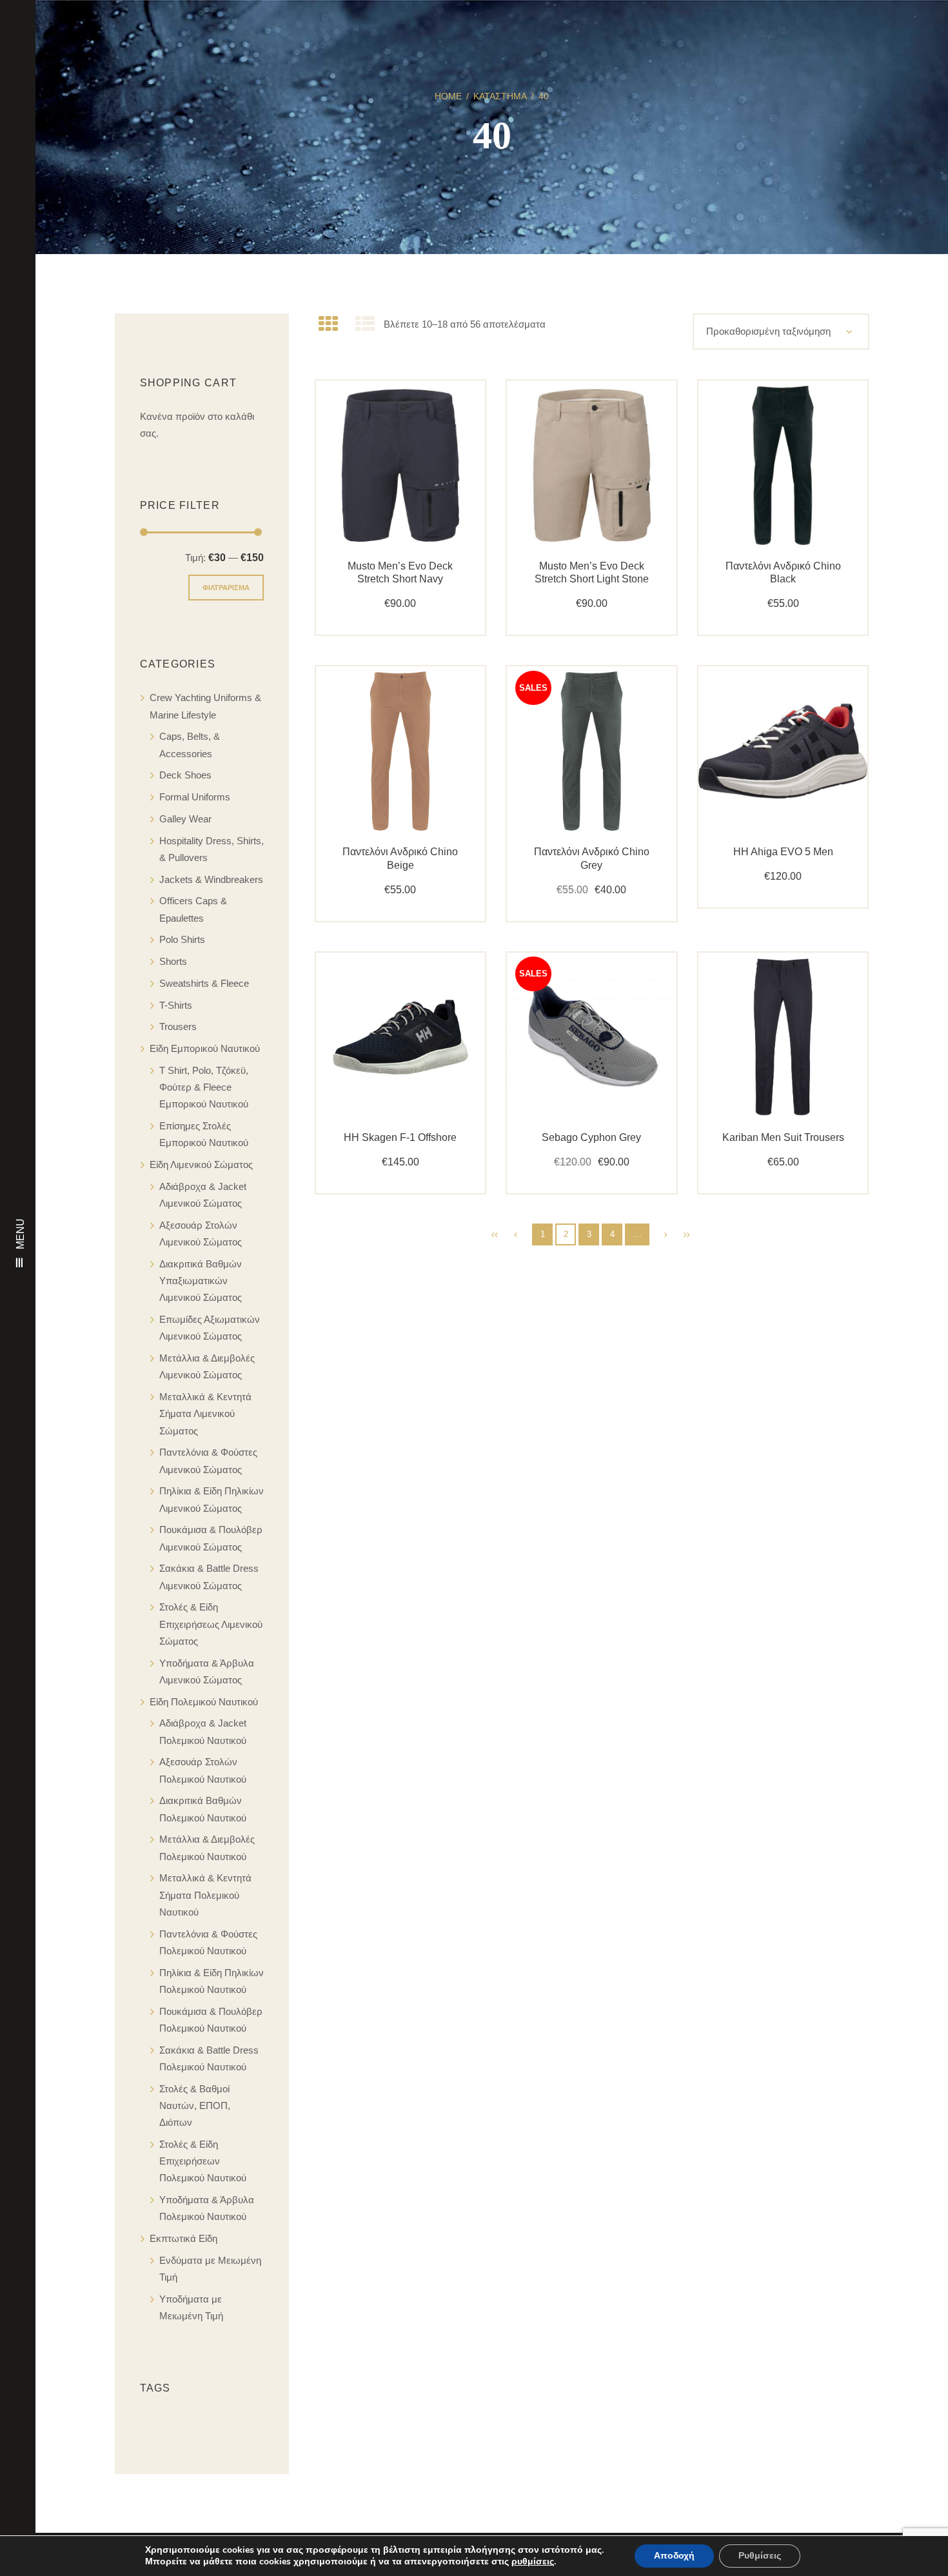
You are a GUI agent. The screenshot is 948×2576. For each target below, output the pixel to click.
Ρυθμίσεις (760, 2556)
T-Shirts (176, 1005)
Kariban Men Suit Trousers (783, 1137)
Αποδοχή (674, 2556)
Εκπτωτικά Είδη (183, 2238)
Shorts (173, 961)
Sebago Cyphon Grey (591, 1137)
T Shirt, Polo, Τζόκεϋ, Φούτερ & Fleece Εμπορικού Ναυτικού (204, 1087)
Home (448, 96)
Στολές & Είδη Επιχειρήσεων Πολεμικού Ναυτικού (203, 2161)
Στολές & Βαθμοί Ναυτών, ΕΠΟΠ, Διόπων (195, 2106)
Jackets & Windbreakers (211, 879)
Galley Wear (185, 819)
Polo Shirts (182, 939)
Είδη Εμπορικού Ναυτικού (205, 1048)
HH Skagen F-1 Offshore (400, 1137)
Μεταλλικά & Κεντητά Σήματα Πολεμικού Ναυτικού (205, 1895)
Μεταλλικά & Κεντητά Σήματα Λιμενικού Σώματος (205, 1414)
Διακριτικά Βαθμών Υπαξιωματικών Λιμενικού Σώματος (201, 1281)
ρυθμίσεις (533, 2562)
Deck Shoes (185, 775)
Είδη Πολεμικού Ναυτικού (204, 1702)
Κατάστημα (500, 96)
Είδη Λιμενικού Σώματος (201, 1164)
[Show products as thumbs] (328, 324)
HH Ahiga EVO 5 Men (783, 852)
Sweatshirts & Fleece (204, 983)
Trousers (178, 1026)
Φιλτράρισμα (226, 588)
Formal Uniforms (195, 797)
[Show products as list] (365, 324)
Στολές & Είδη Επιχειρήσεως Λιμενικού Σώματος (211, 1624)
